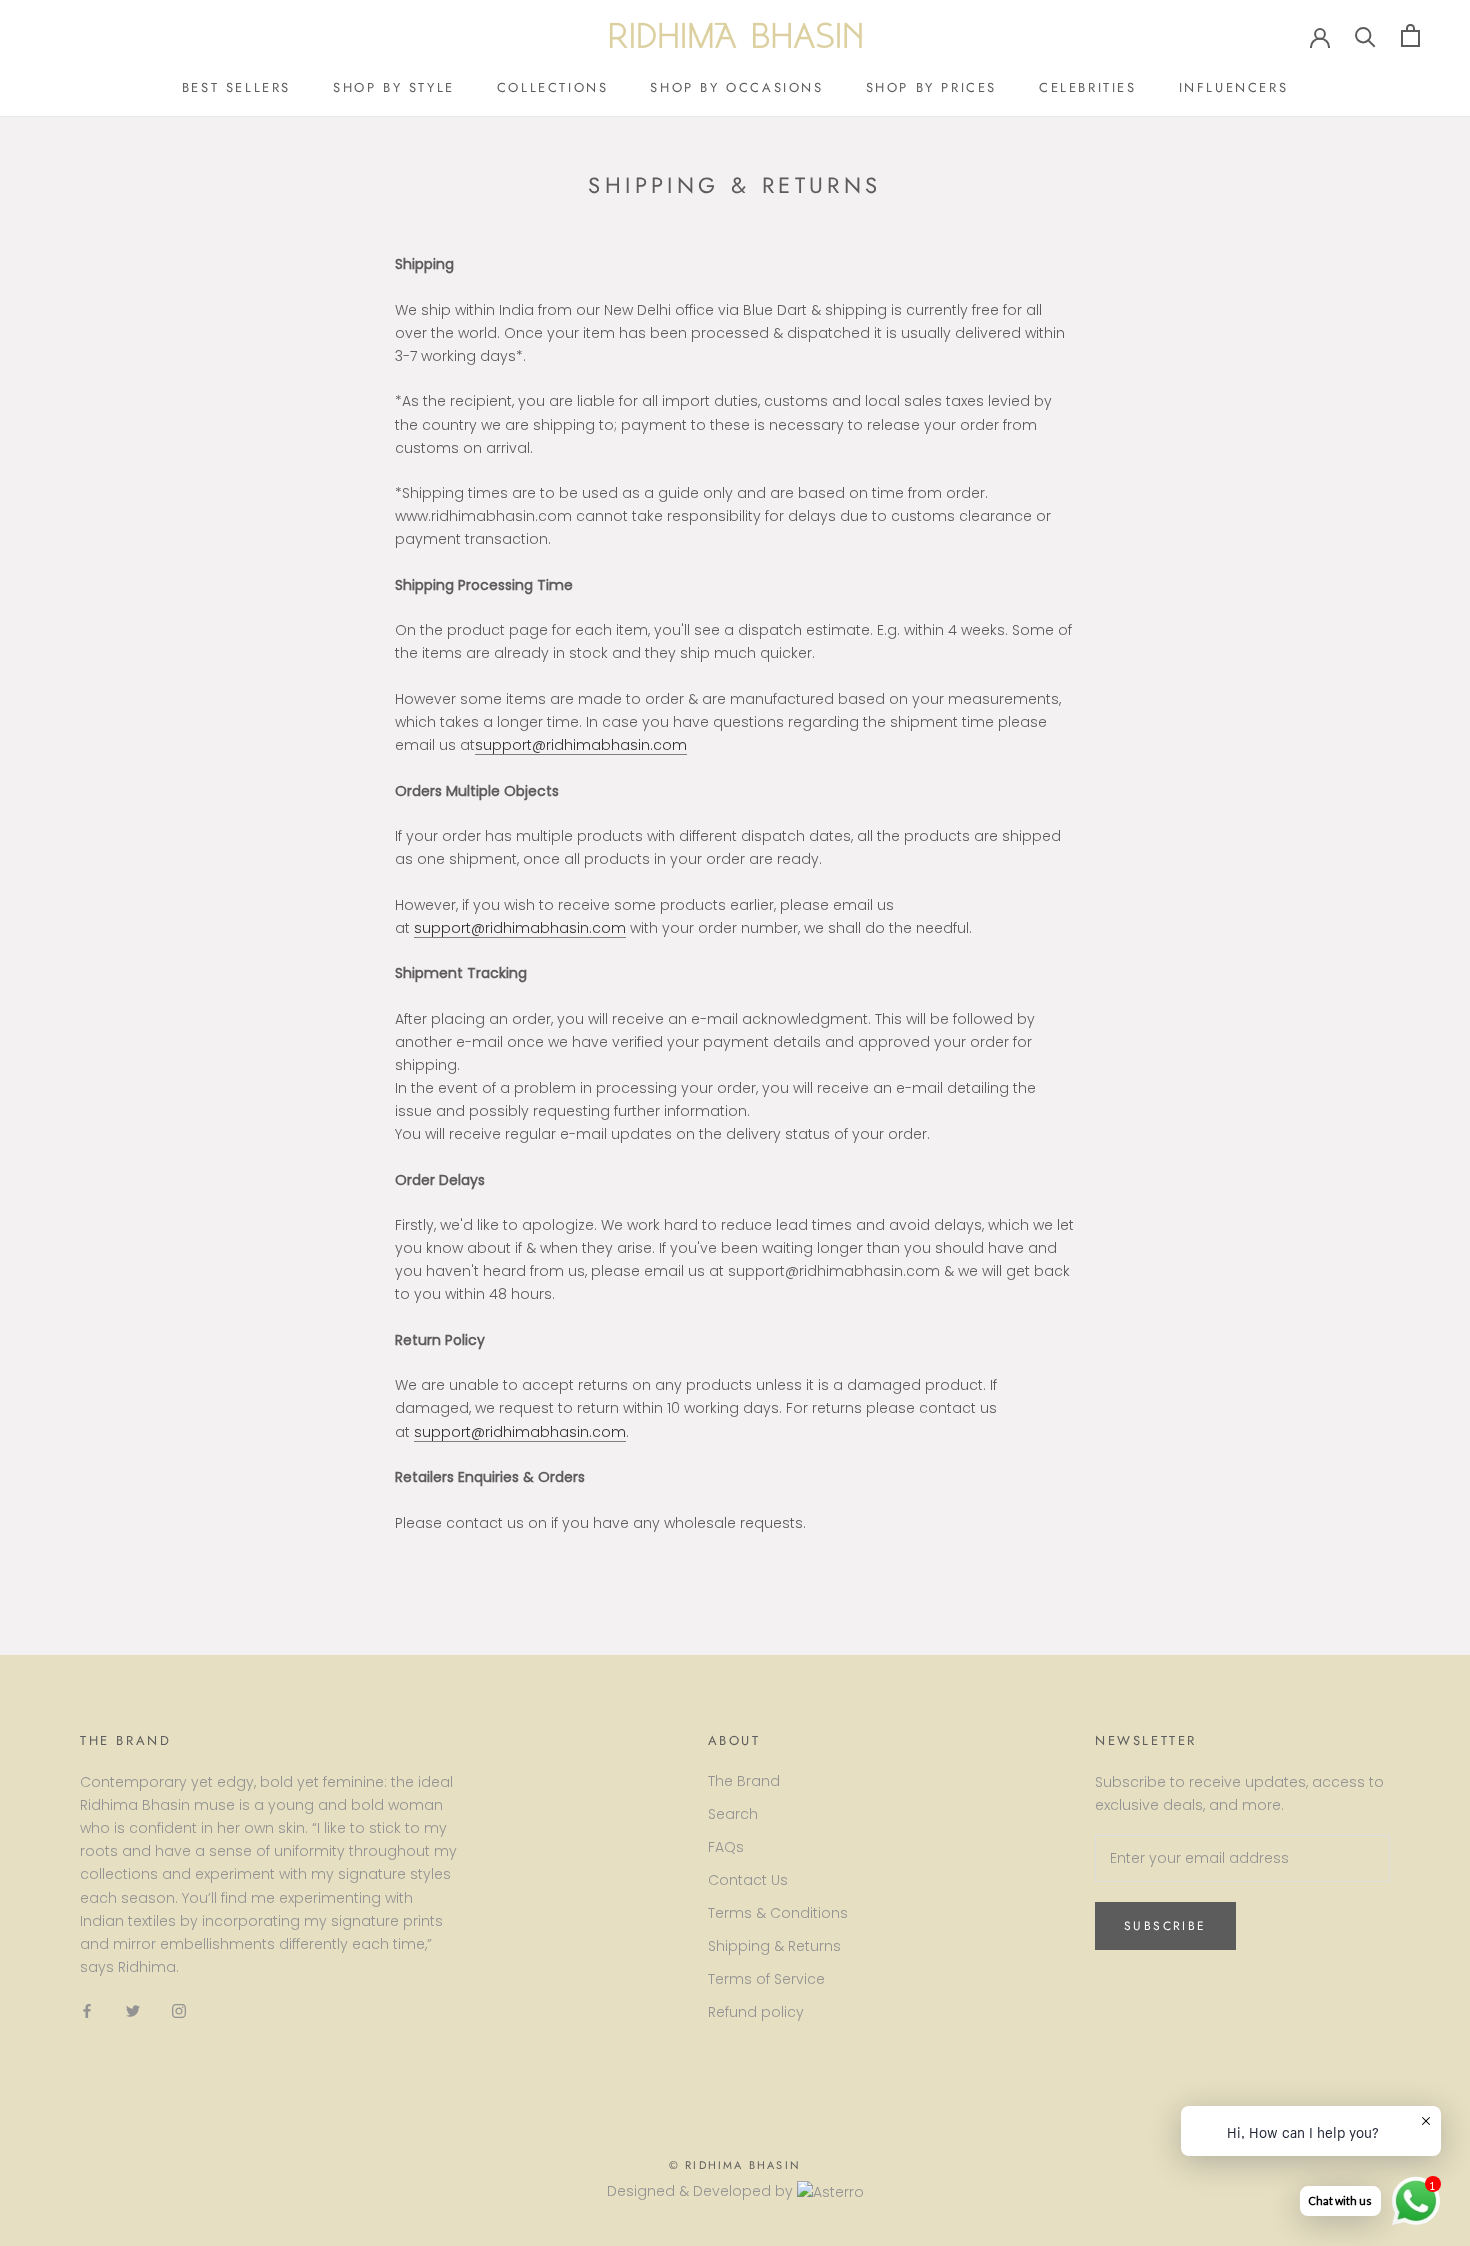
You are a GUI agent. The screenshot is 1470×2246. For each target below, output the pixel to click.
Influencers (1234, 87)
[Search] (1365, 35)
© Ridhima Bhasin (735, 2165)
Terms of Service (766, 1979)
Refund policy (756, 2012)
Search (733, 1814)
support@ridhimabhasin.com (581, 745)
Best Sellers (236, 87)
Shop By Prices (931, 87)
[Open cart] (1410, 35)
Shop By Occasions (736, 87)
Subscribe (1165, 1926)
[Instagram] (179, 2010)
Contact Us (748, 1880)
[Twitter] (133, 2010)
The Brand (744, 1781)
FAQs (726, 1847)
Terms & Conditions (778, 1913)
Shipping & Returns (774, 1946)
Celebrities (1088, 87)
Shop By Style (394, 87)
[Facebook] (87, 2010)
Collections (553, 87)
